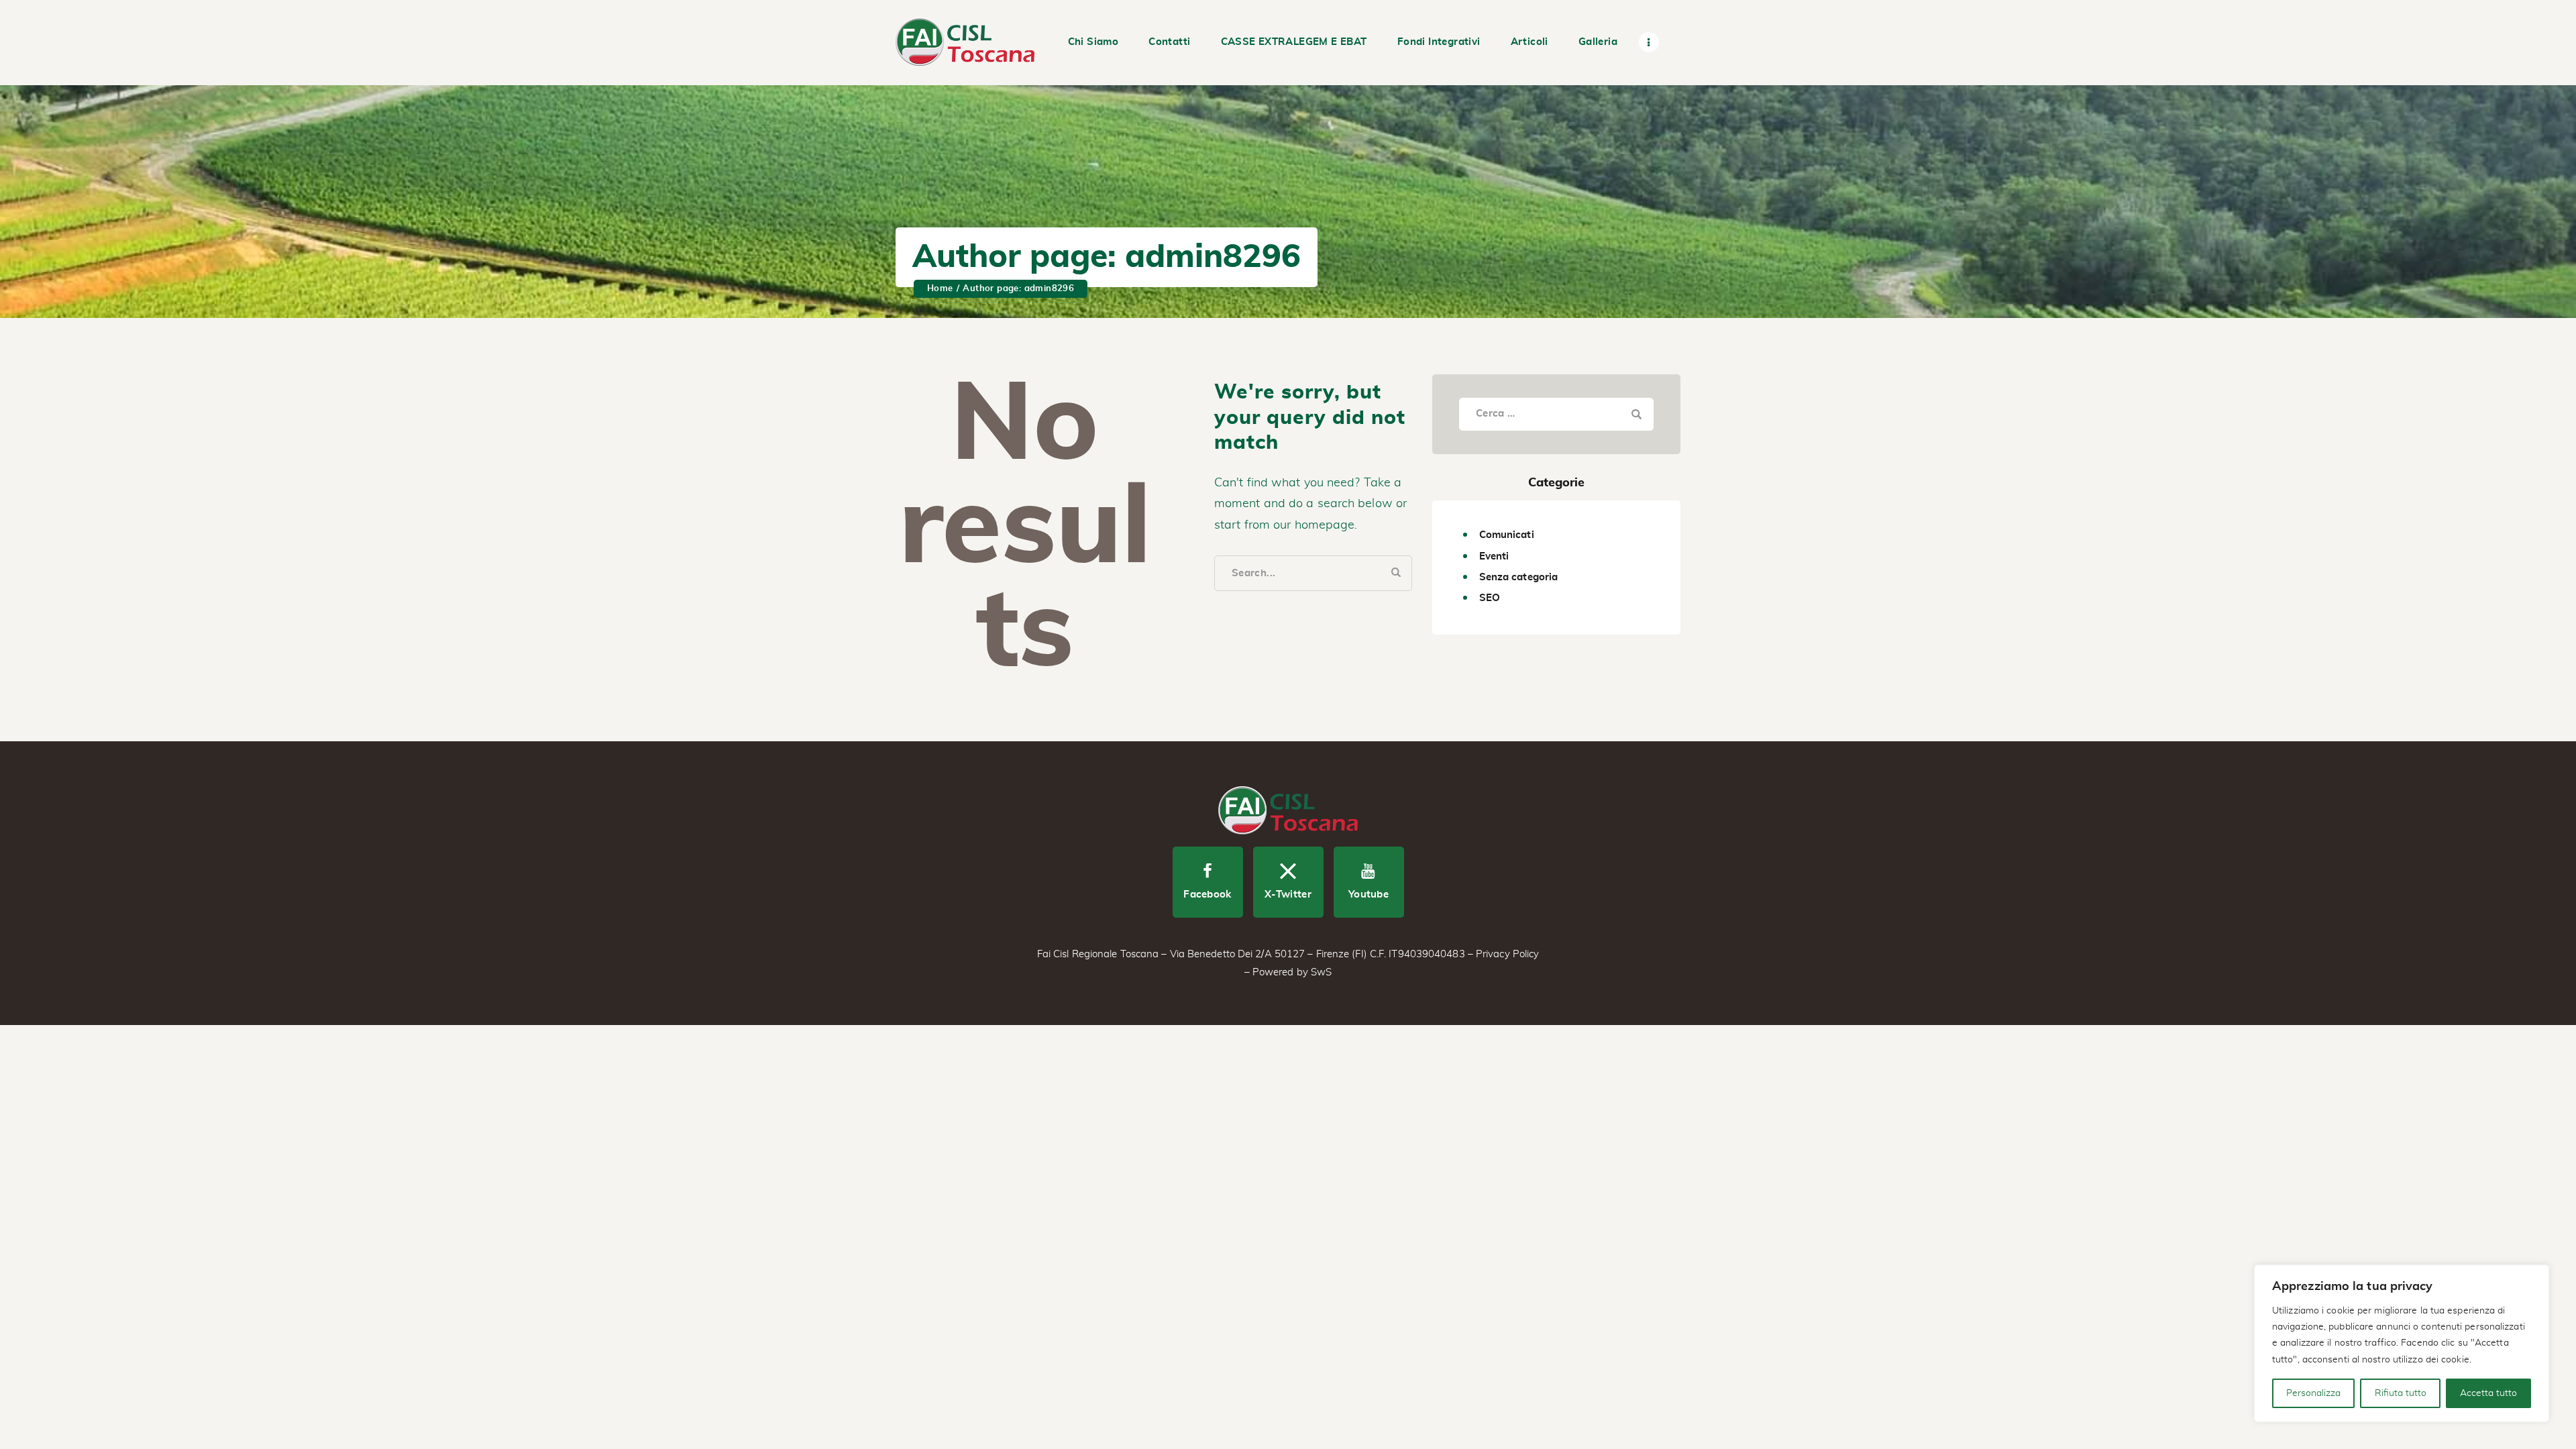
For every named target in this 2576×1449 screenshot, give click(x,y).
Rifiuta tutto (2401, 1393)
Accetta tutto (2488, 1393)
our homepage (1314, 525)
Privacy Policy (1507, 954)
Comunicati (1507, 535)
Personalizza (2313, 1393)
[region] (2402, 1343)
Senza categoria (1519, 577)
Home (940, 289)
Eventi (1494, 556)
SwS (1321, 972)
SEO (1490, 598)
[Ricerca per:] (1556, 413)
